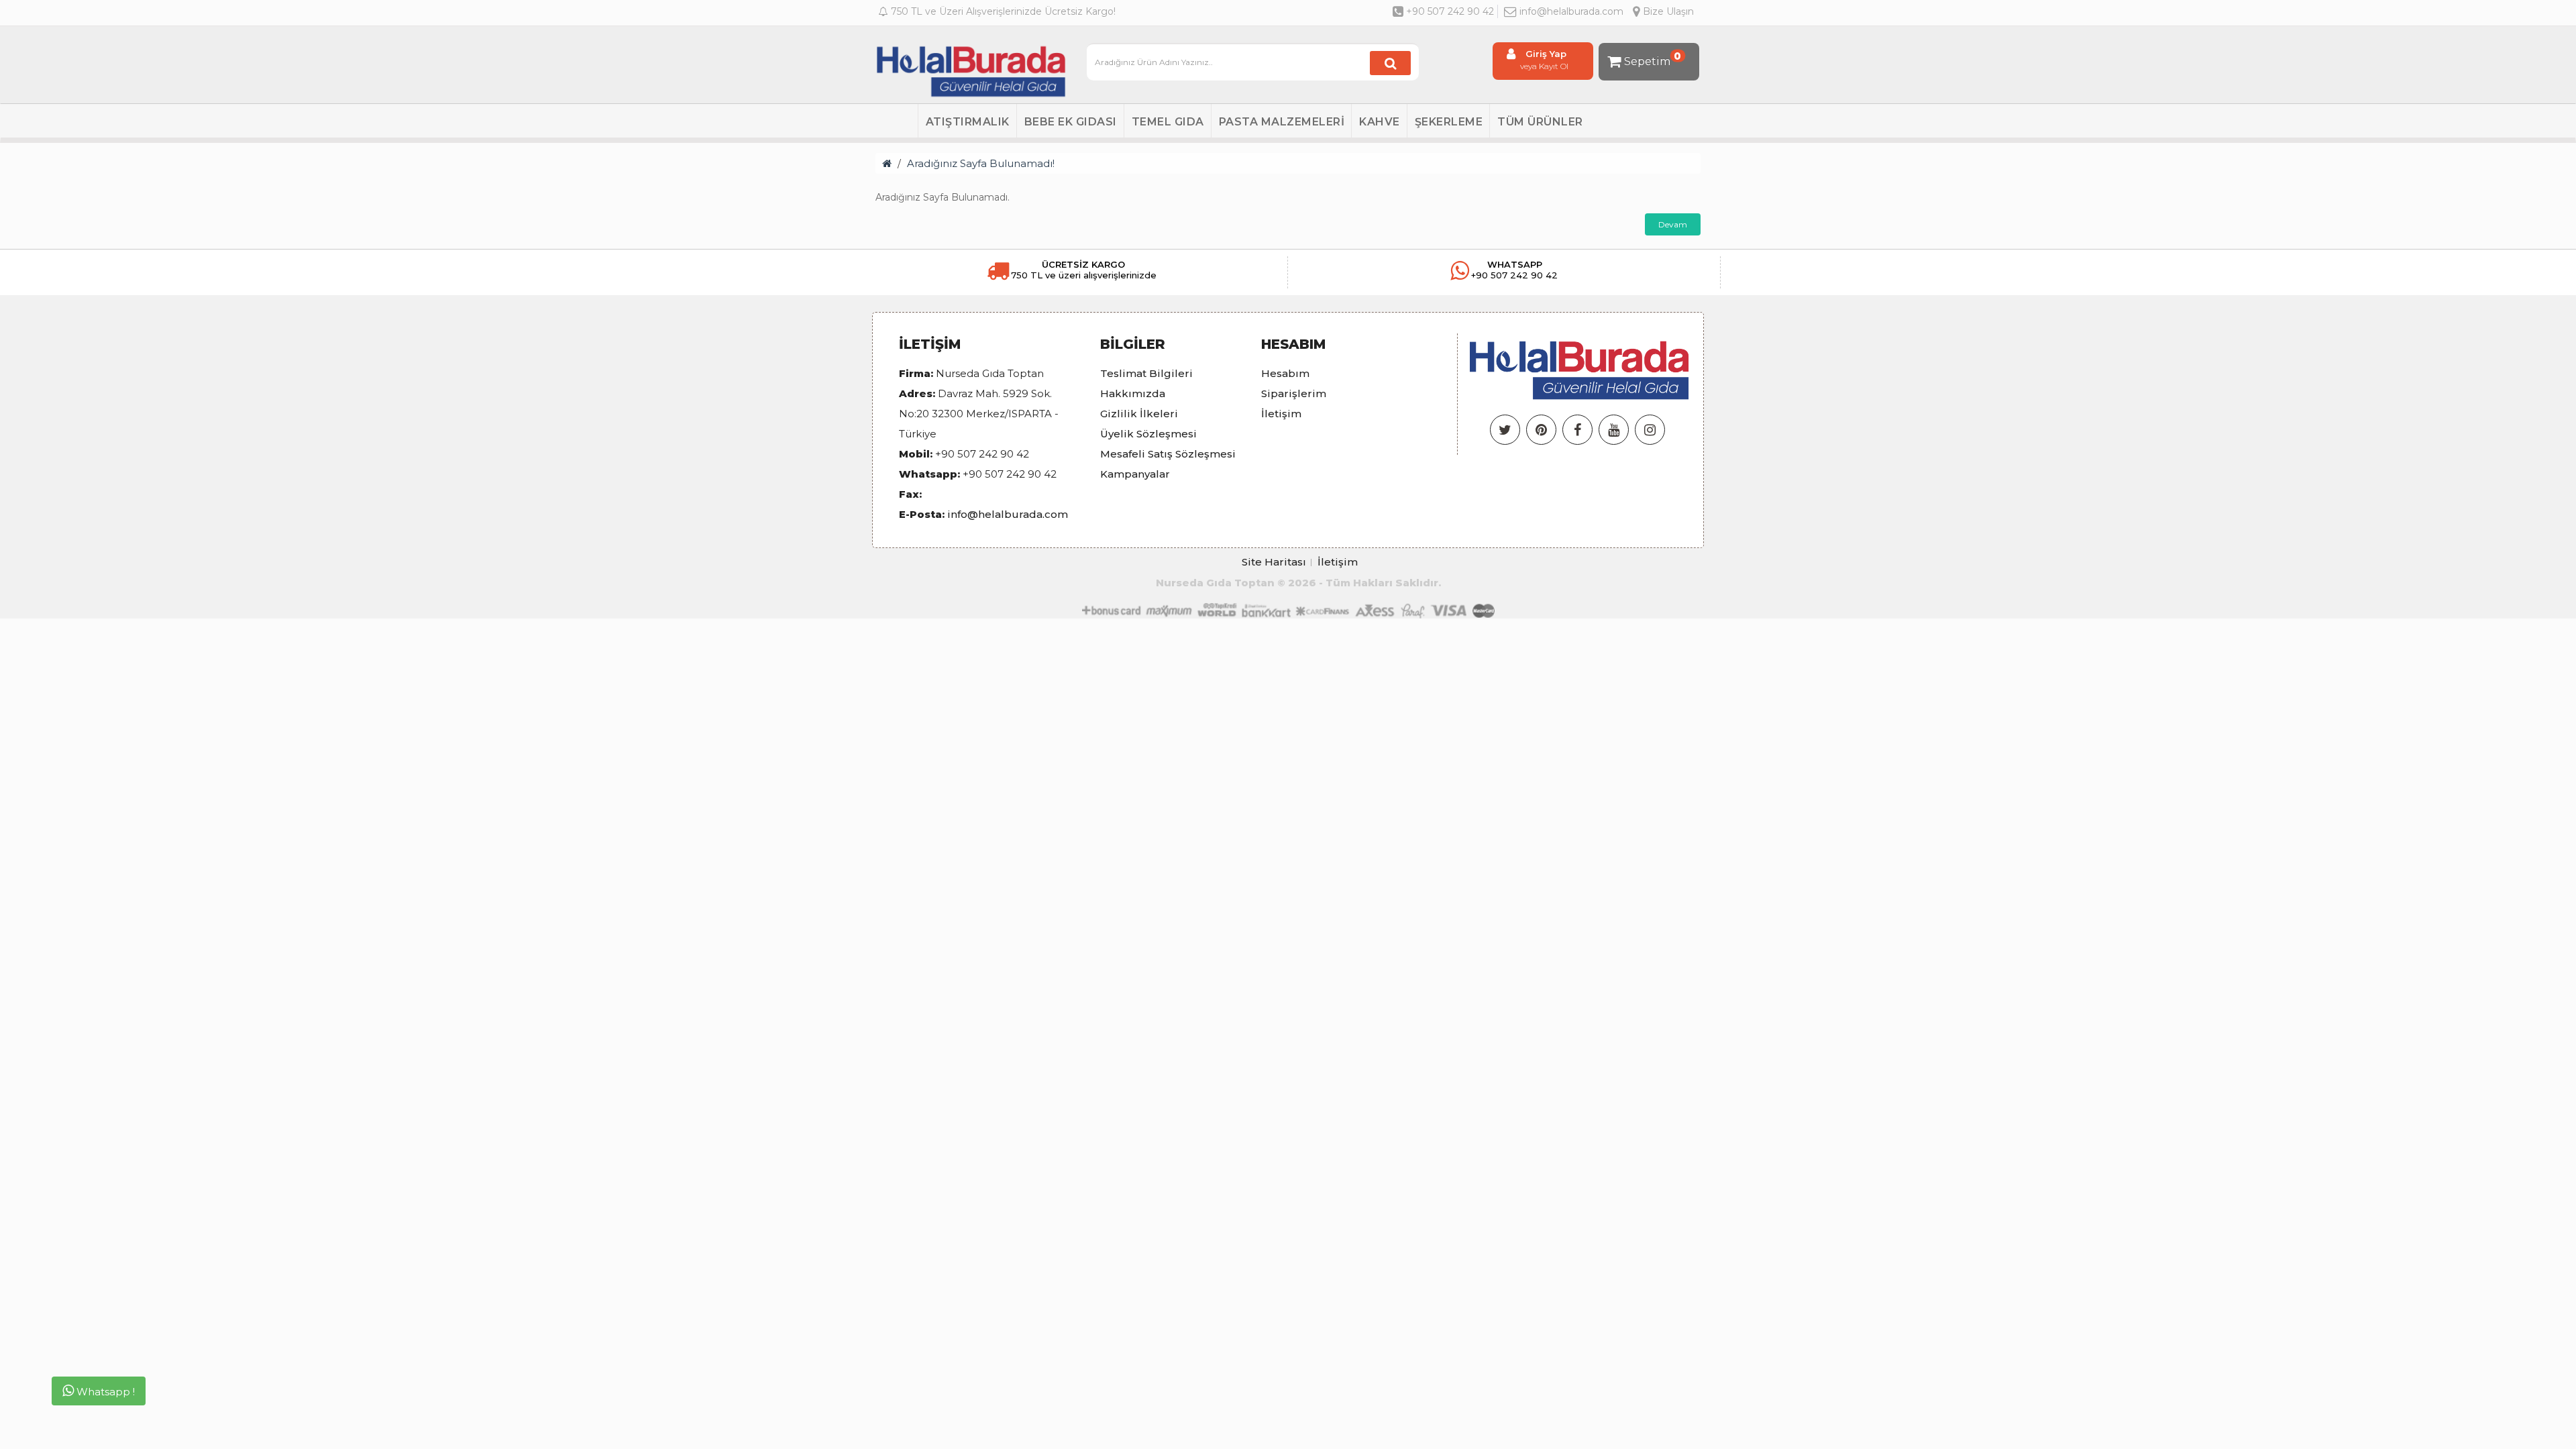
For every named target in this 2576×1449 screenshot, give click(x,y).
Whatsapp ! (104, 1392)
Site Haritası (1274, 562)
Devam (1673, 224)
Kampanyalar (1135, 474)
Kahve (1380, 122)
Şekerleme (1449, 122)
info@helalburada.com (1571, 11)
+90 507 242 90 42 (1449, 11)
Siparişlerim (1294, 393)
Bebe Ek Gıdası (1071, 122)
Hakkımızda (1133, 393)
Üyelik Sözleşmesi (1148, 434)
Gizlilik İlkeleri (1139, 414)
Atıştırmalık (968, 122)
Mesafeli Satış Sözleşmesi (1168, 454)
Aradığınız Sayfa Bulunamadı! (981, 163)
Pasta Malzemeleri (1282, 122)
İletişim (1281, 414)
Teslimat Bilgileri (1146, 373)
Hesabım (1285, 373)
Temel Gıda (1168, 122)
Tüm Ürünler (1540, 122)
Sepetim (1653, 59)
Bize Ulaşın (1667, 11)
